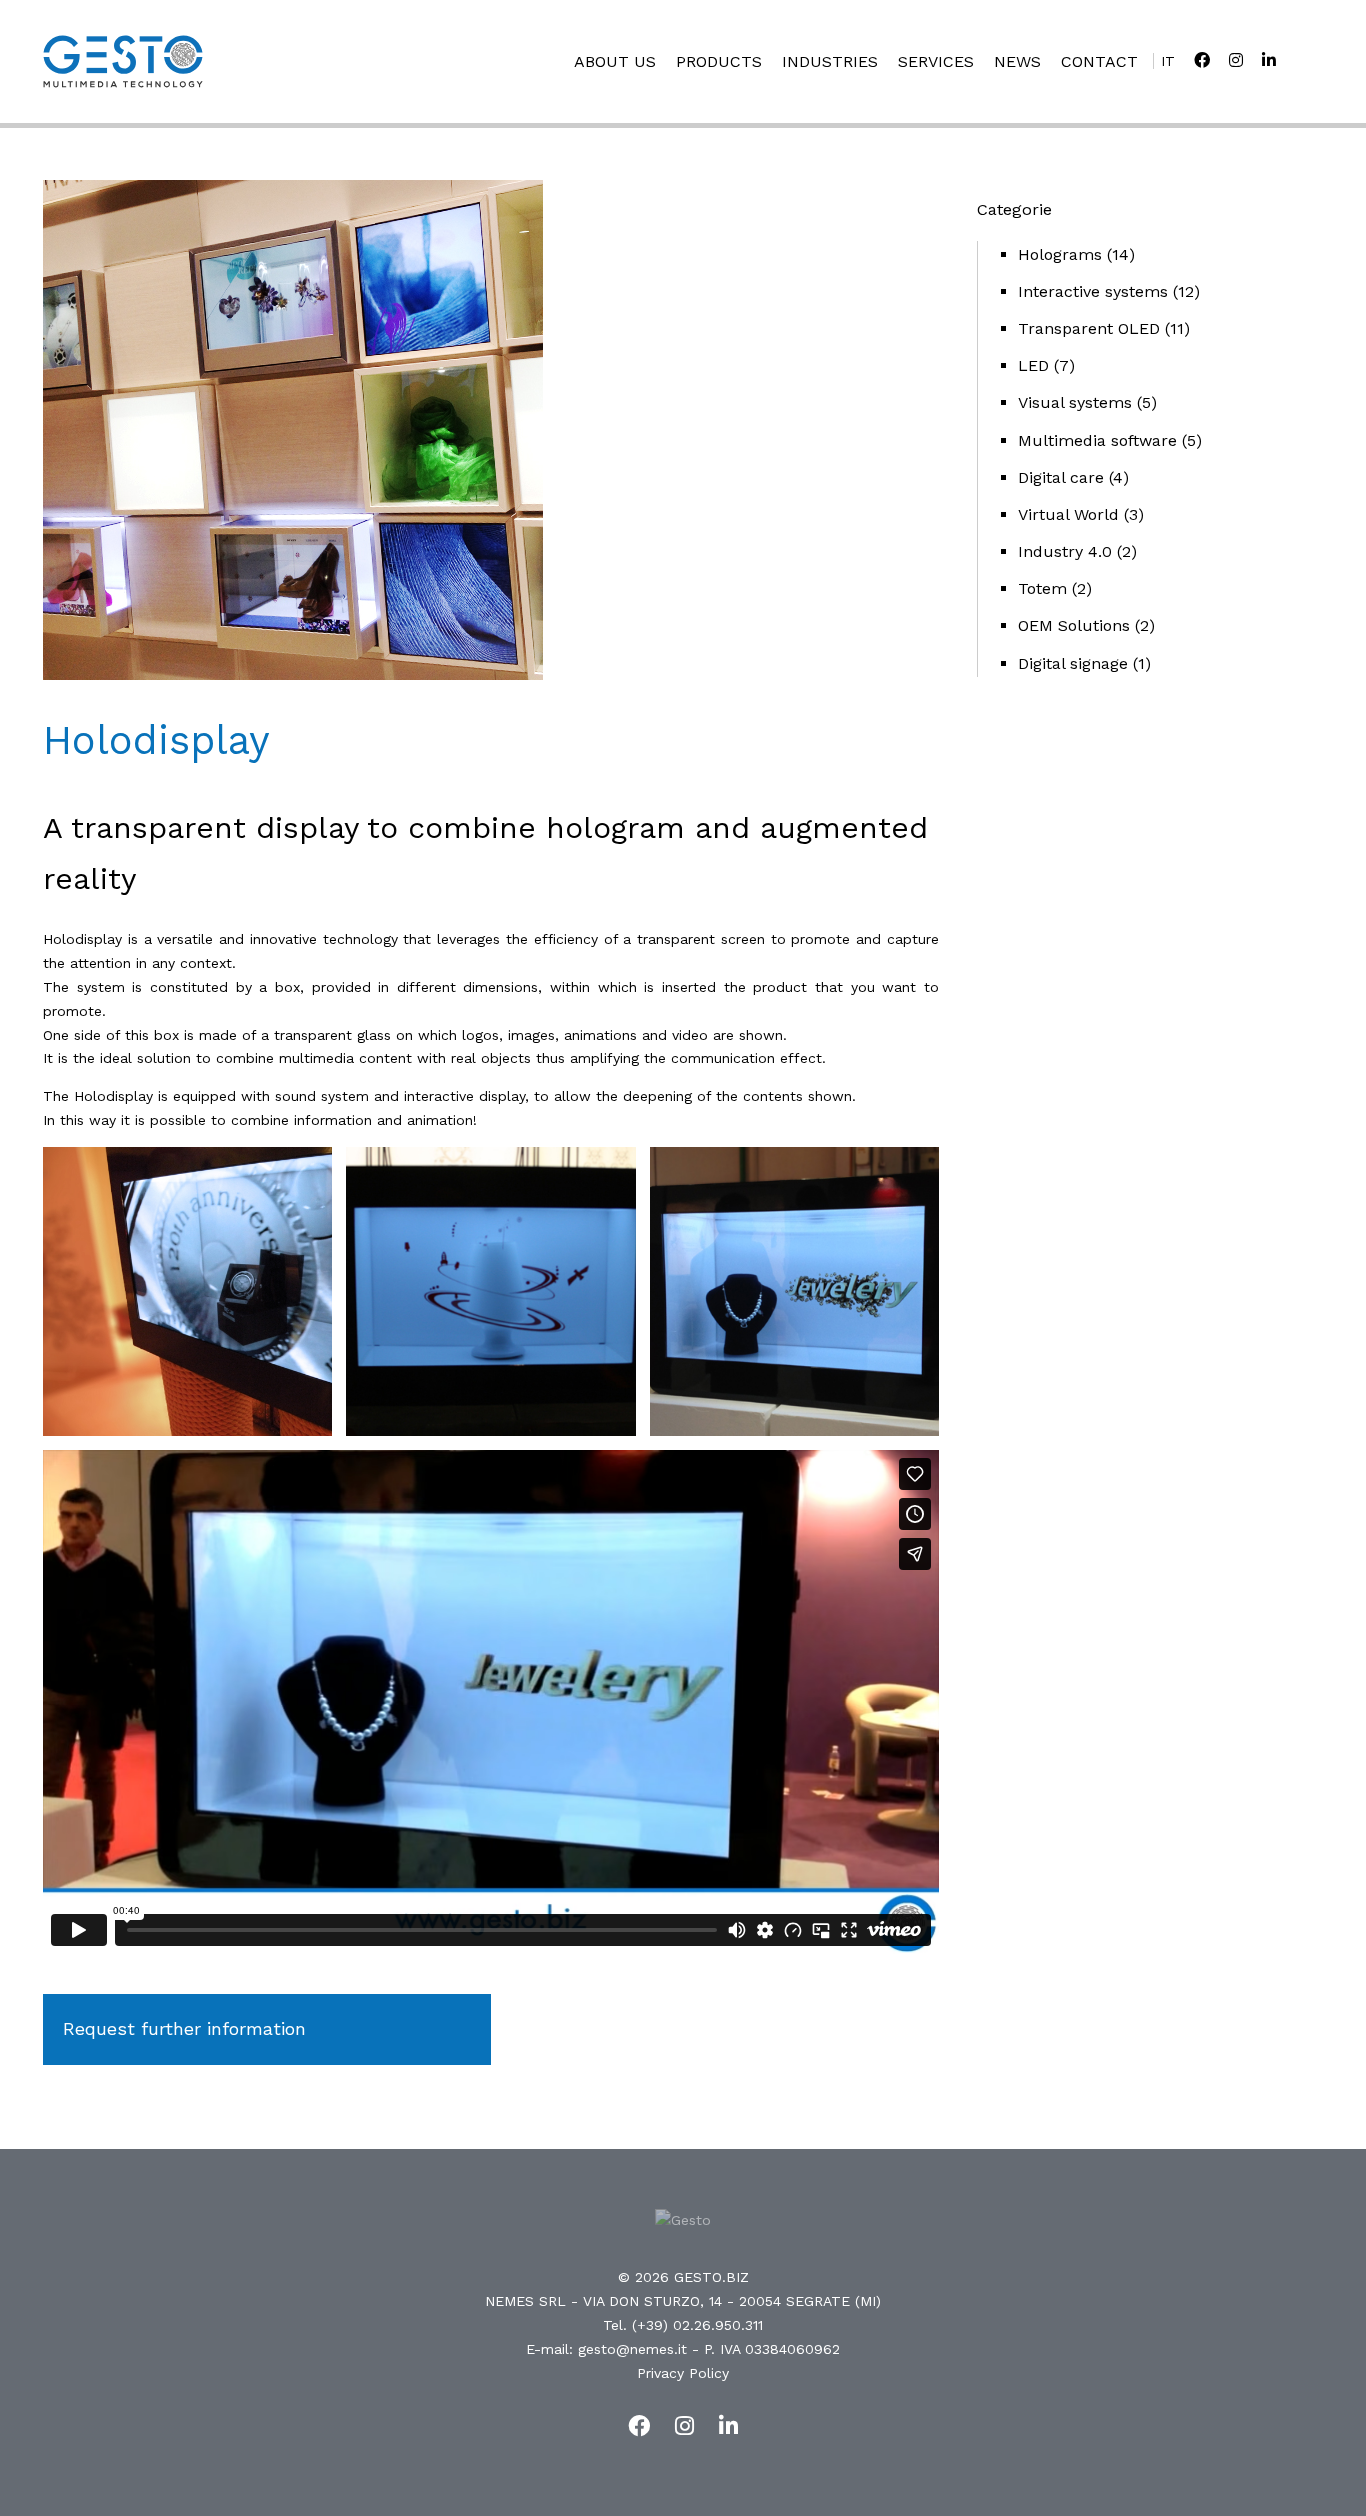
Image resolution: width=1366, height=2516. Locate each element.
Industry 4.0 (1065, 551)
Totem (1042, 588)
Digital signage (1073, 663)
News (1017, 61)
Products (719, 61)
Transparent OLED (1089, 328)
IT (1168, 61)
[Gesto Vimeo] (1269, 61)
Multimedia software (1097, 440)
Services (936, 61)
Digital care (1061, 477)
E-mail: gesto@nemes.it (606, 2349)
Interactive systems (1093, 291)
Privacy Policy (683, 2373)
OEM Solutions (1074, 625)
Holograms (1060, 254)
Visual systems (1075, 402)
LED (1033, 365)
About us (615, 61)
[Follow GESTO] (1202, 61)
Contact (1099, 61)
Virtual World (1068, 514)
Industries (830, 61)
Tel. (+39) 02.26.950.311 (683, 2325)
